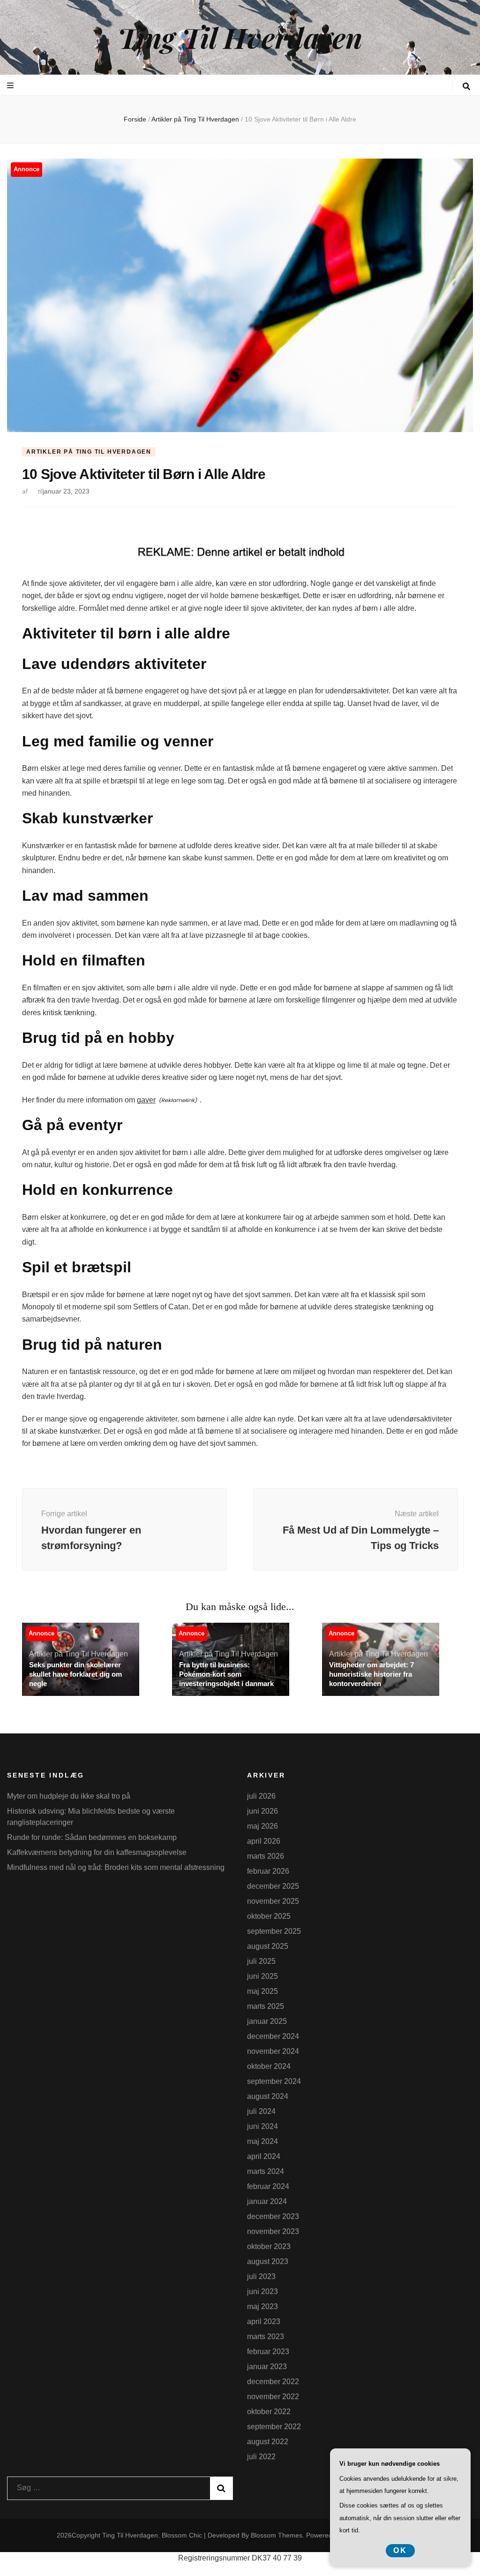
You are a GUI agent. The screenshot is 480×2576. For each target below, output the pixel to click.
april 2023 (264, 2321)
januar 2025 (267, 2021)
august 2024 (268, 2096)
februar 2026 (268, 1871)
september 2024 (274, 2081)
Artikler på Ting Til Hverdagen (89, 452)
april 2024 (264, 2156)
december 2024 (273, 2036)
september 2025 (274, 1931)
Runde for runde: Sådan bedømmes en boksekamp (92, 1837)
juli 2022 (261, 2457)
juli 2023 (261, 2276)
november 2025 (273, 1901)
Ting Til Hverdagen (240, 37)
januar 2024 (267, 2201)
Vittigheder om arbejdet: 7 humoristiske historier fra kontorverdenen (371, 1674)
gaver (146, 1100)
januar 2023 (267, 2367)
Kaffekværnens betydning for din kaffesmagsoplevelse (97, 1852)
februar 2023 (268, 2352)
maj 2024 (262, 2141)
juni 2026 (262, 1811)
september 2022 (274, 2427)
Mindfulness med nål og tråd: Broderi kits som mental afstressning (116, 1867)
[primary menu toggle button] (11, 86)
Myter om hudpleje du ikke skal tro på (69, 1796)
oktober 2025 (269, 1916)
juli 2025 (261, 1961)
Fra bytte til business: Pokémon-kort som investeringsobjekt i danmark (226, 1674)
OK (400, 2550)
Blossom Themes (277, 2535)
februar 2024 (268, 2186)
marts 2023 (266, 2337)
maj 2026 (262, 1826)
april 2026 (264, 1841)
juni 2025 (262, 1976)
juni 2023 (262, 2291)
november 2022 (273, 2397)
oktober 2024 (269, 2066)
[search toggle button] (466, 87)
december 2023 (273, 2216)
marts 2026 (266, 1856)
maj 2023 (262, 2306)
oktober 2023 (269, 2246)
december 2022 (273, 2382)
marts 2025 (266, 2006)
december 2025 (273, 1886)
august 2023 (268, 2261)
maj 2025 (262, 1991)
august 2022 (268, 2442)
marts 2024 (266, 2171)
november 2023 (273, 2231)
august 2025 (268, 1946)
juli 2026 (261, 1796)
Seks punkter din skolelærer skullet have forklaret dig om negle (75, 1674)
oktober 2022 (269, 2412)
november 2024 (273, 2051)
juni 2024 (262, 2126)
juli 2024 (261, 2111)
